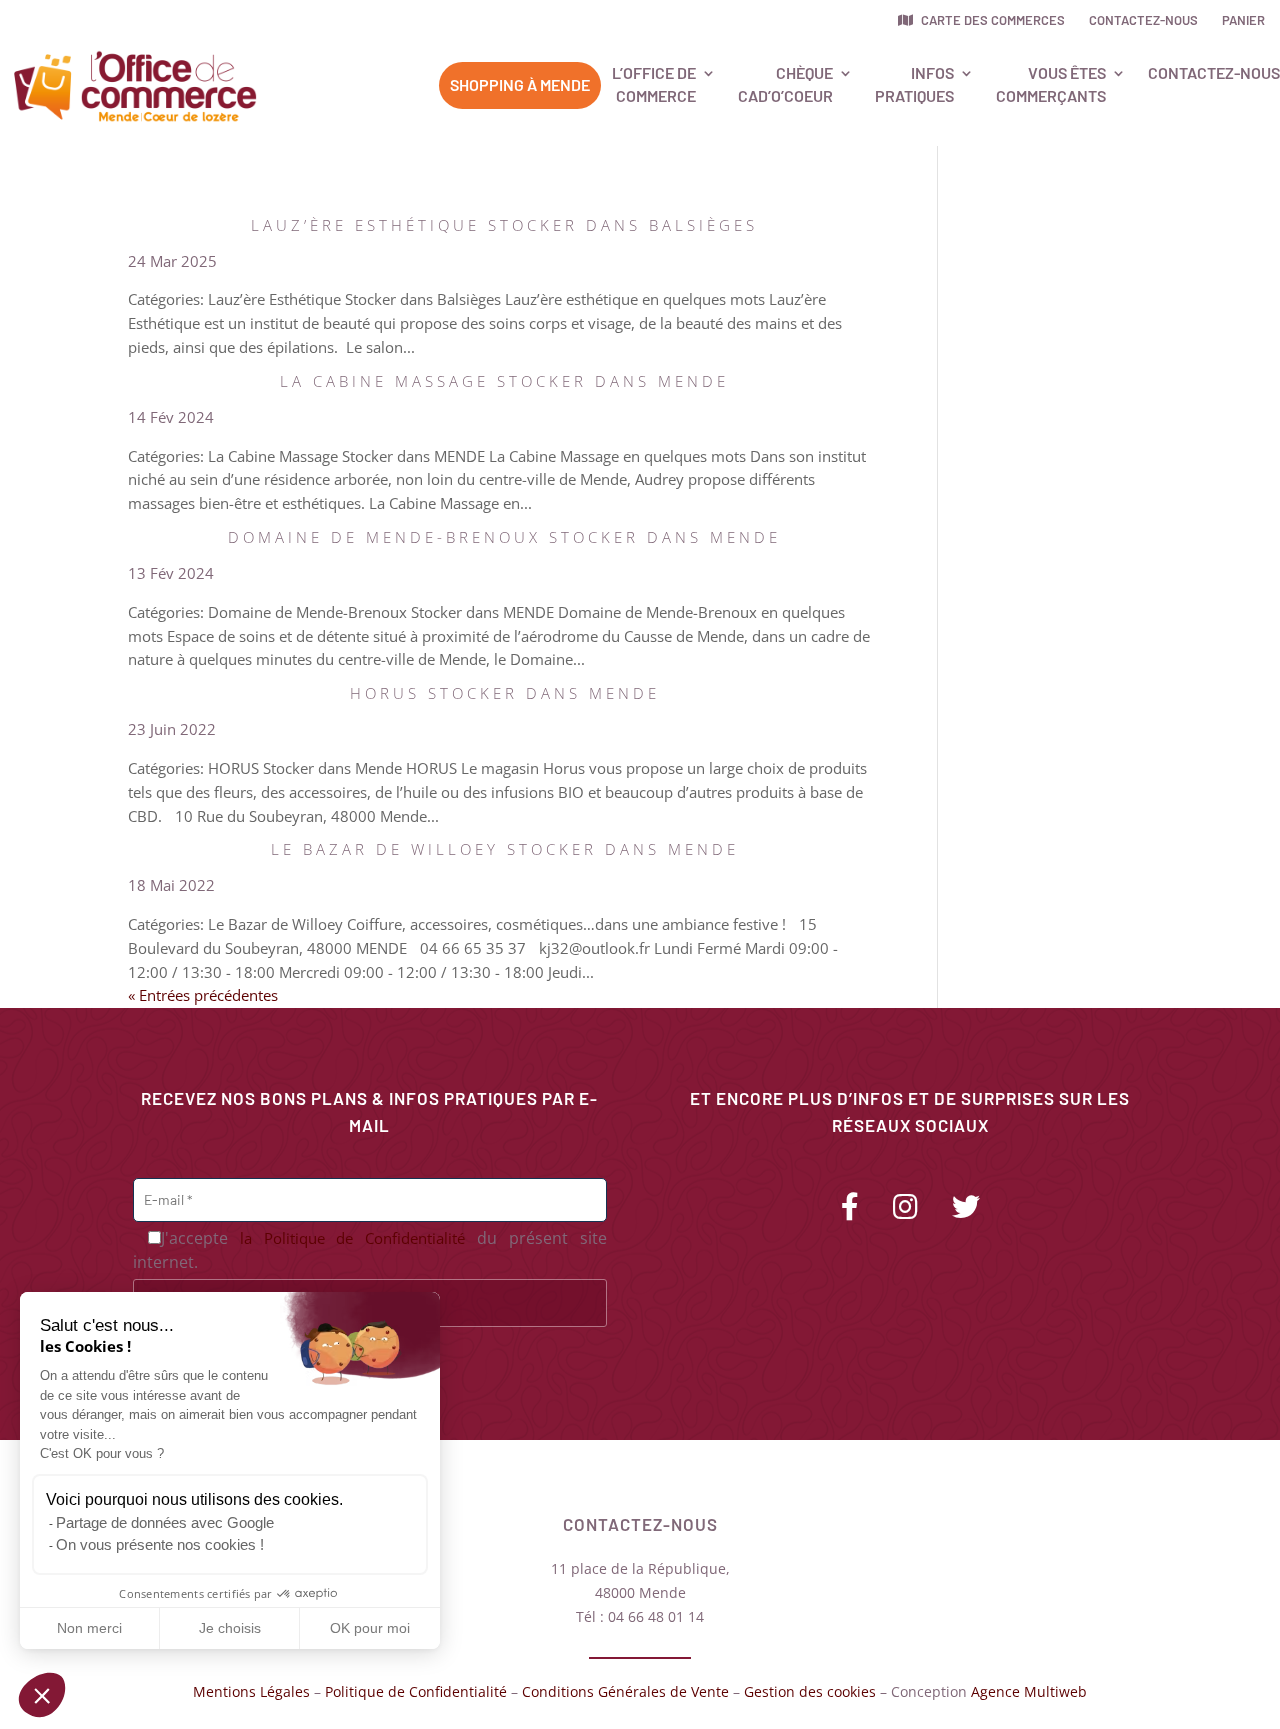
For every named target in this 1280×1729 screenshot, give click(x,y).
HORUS (505, 693)
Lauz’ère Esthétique (504, 225)
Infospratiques (914, 83)
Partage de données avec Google (165, 1522)
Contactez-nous (1143, 20)
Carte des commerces (991, 20)
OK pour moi (370, 1628)
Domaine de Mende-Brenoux (504, 537)
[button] (42, 1695)
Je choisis (230, 1628)
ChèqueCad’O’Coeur (785, 83)
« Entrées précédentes (203, 995)
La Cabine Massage (504, 381)
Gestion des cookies (810, 1691)
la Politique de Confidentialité (353, 1238)
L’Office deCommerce (654, 83)
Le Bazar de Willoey (505, 849)
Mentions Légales (251, 1691)
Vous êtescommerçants (1051, 83)
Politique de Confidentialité (416, 1691)
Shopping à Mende (520, 84)
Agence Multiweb (1029, 1691)
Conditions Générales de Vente (625, 1691)
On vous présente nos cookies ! (160, 1544)
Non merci (89, 1628)
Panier (1243, 20)
